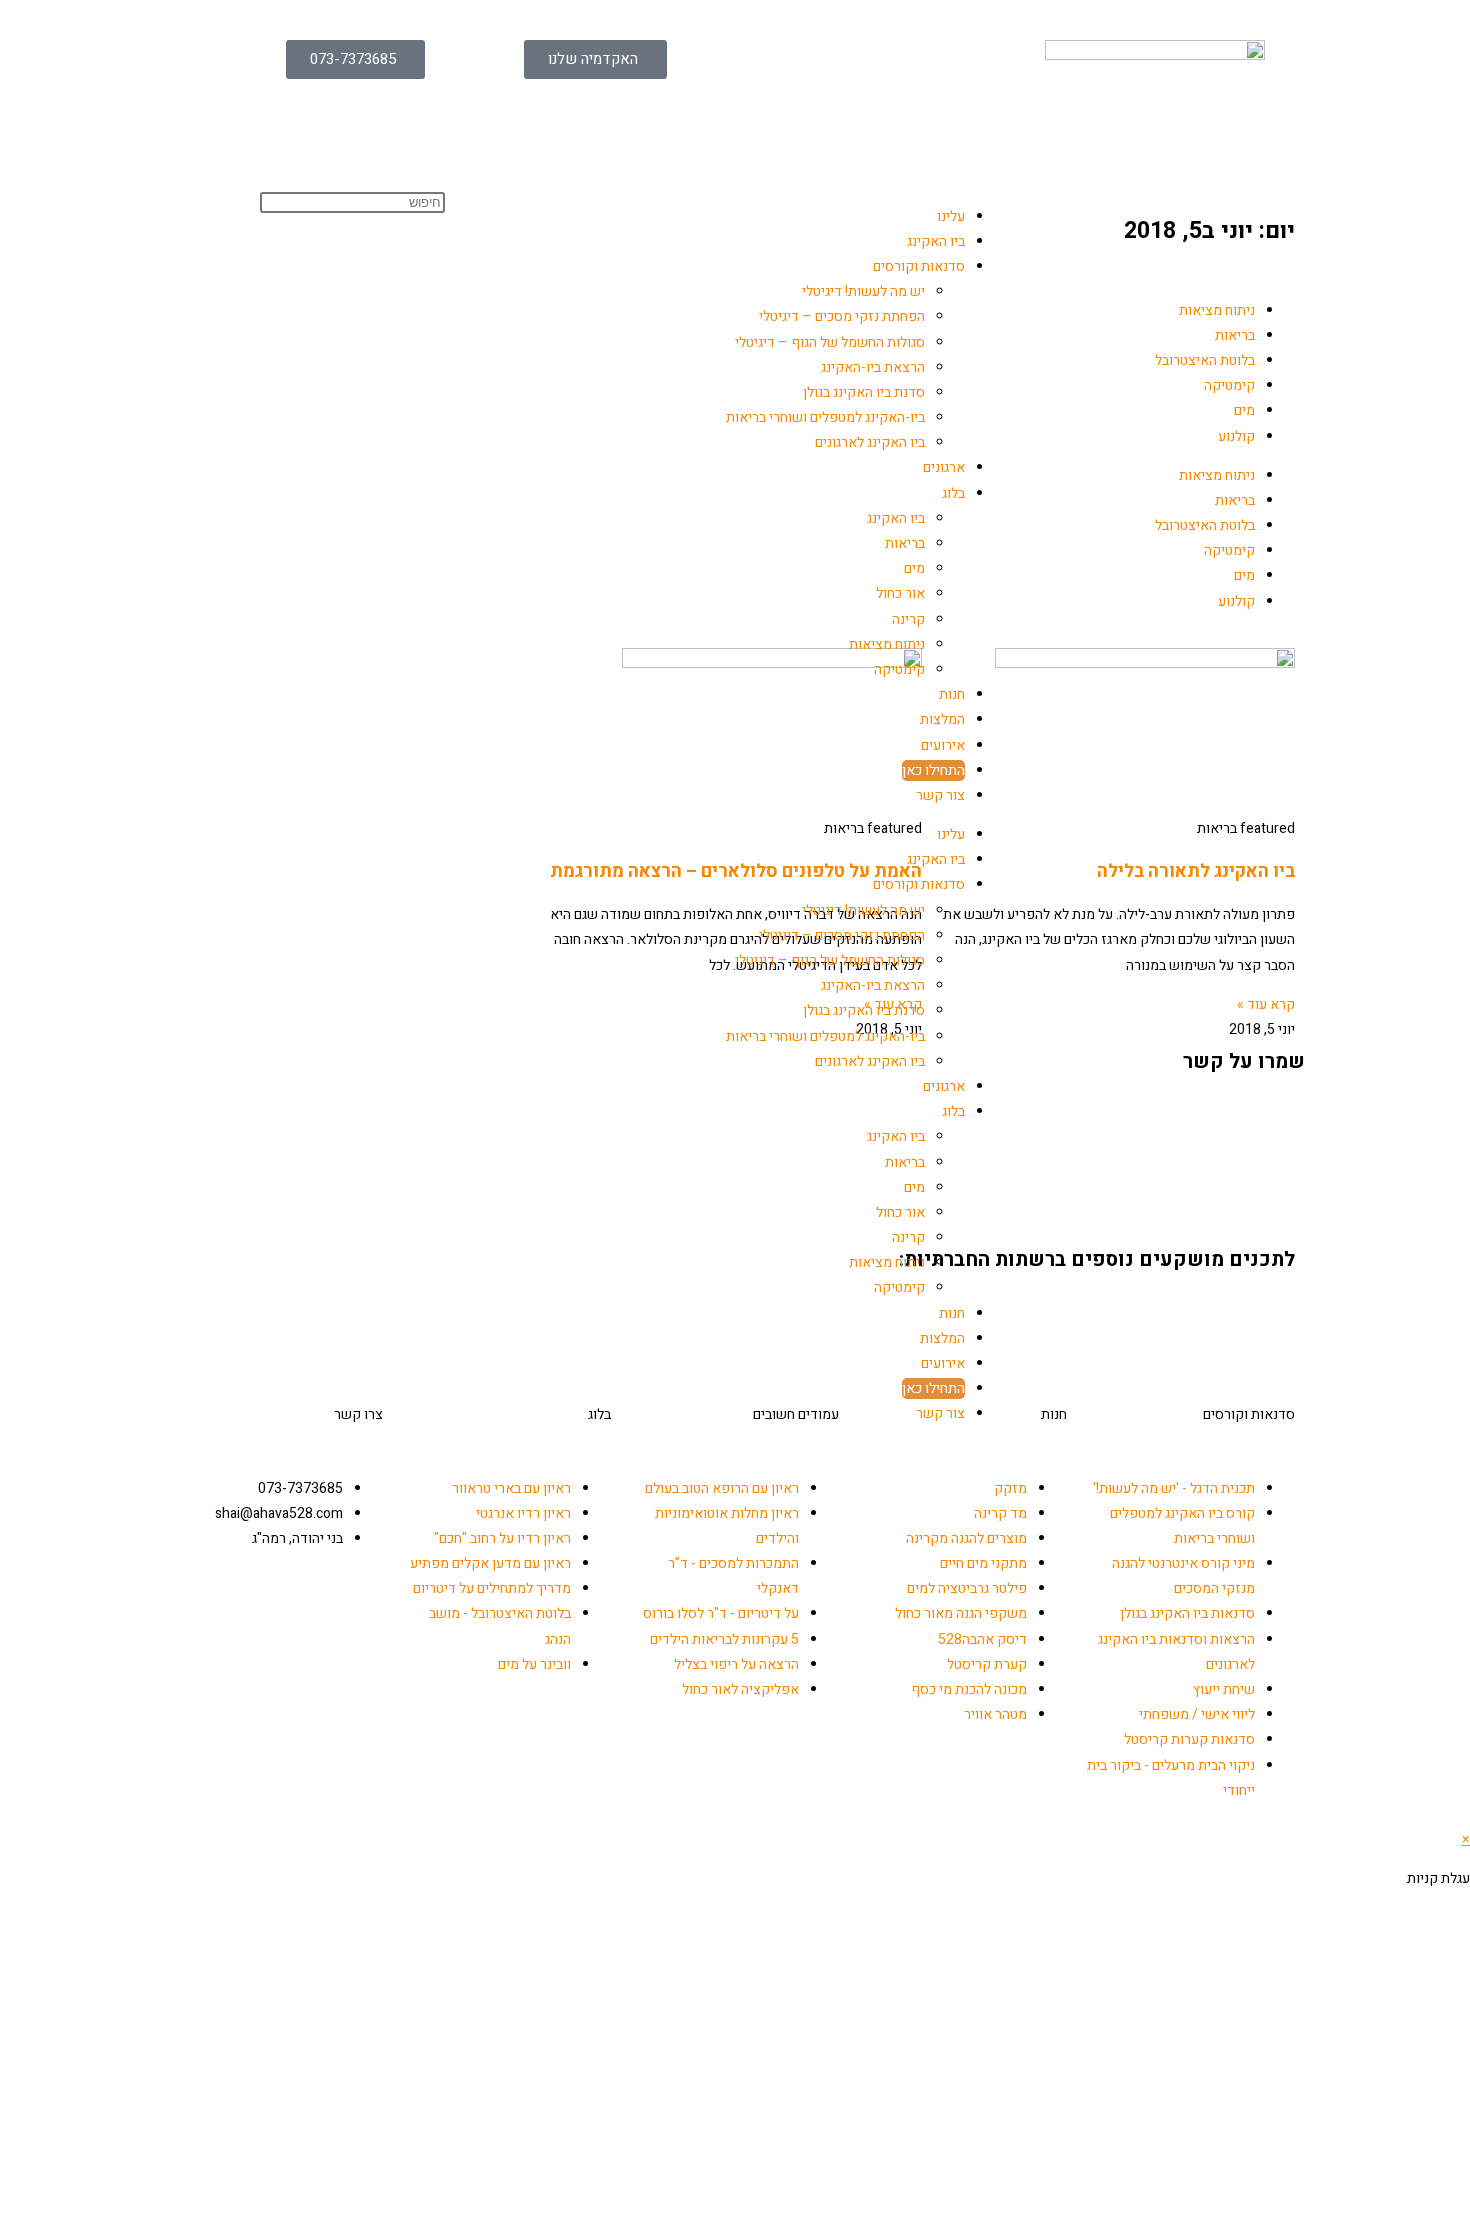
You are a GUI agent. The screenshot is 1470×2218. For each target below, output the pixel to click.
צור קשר (940, 795)
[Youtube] (1164, 1315)
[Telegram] (1111, 1315)
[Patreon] (1217, 1315)
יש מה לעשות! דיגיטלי (863, 291)
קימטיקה (899, 669)
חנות (952, 694)
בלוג (953, 493)
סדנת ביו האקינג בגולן (864, 392)
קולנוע (1236, 436)
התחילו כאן (933, 770)
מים (914, 568)
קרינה (908, 619)
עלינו (951, 216)
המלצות (942, 719)
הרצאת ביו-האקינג (873, 367)
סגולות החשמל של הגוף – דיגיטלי (830, 342)
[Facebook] (1270, 1315)
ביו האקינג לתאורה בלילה (1196, 871)
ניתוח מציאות (887, 644)
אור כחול (900, 593)
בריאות (905, 543)
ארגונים (944, 467)
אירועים (943, 745)
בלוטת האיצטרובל (1205, 360)
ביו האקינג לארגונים (870, 442)
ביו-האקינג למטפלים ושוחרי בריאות (825, 417)
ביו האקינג (936, 241)
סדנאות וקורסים (919, 266)
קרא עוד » (1266, 1004)
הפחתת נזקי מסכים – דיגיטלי (842, 316)
